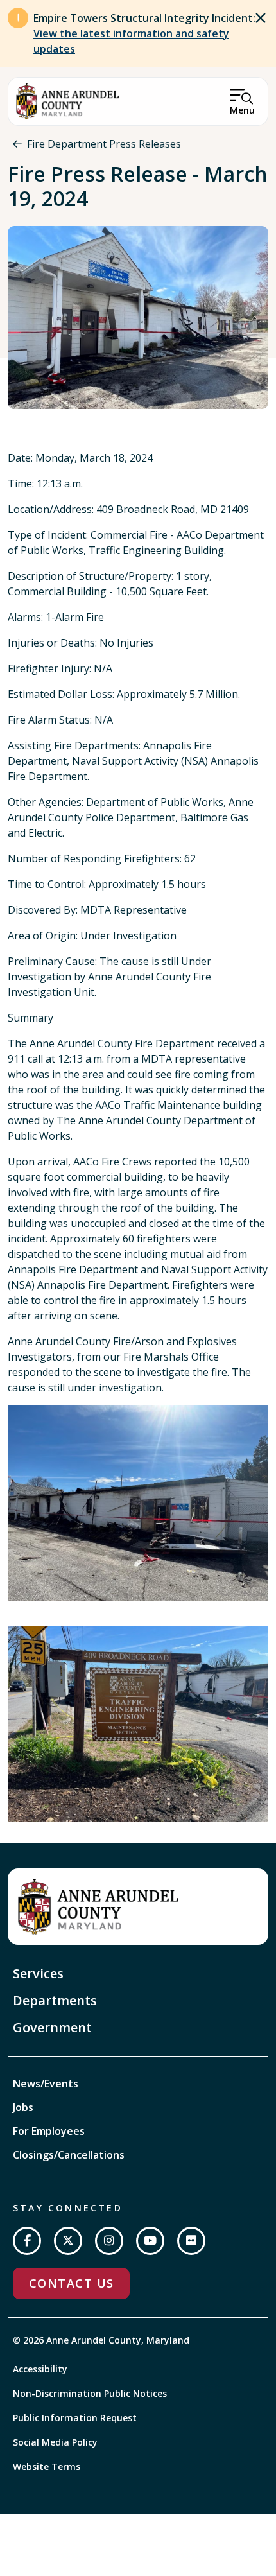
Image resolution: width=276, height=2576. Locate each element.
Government (52, 2027)
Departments (55, 2000)
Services (38, 1973)
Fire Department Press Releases (104, 144)
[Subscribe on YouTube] (150, 2241)
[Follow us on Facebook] (27, 2241)
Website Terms (47, 2467)
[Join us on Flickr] (191, 2241)
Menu (242, 110)
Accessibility (40, 2369)
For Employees (49, 2131)
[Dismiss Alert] (261, 18)
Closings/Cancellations (69, 2155)
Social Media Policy (55, 2442)
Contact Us (71, 2283)
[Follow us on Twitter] (68, 2241)
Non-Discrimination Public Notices (90, 2393)
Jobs (23, 2107)
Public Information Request (75, 2418)
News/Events (46, 2084)
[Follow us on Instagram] (109, 2241)
